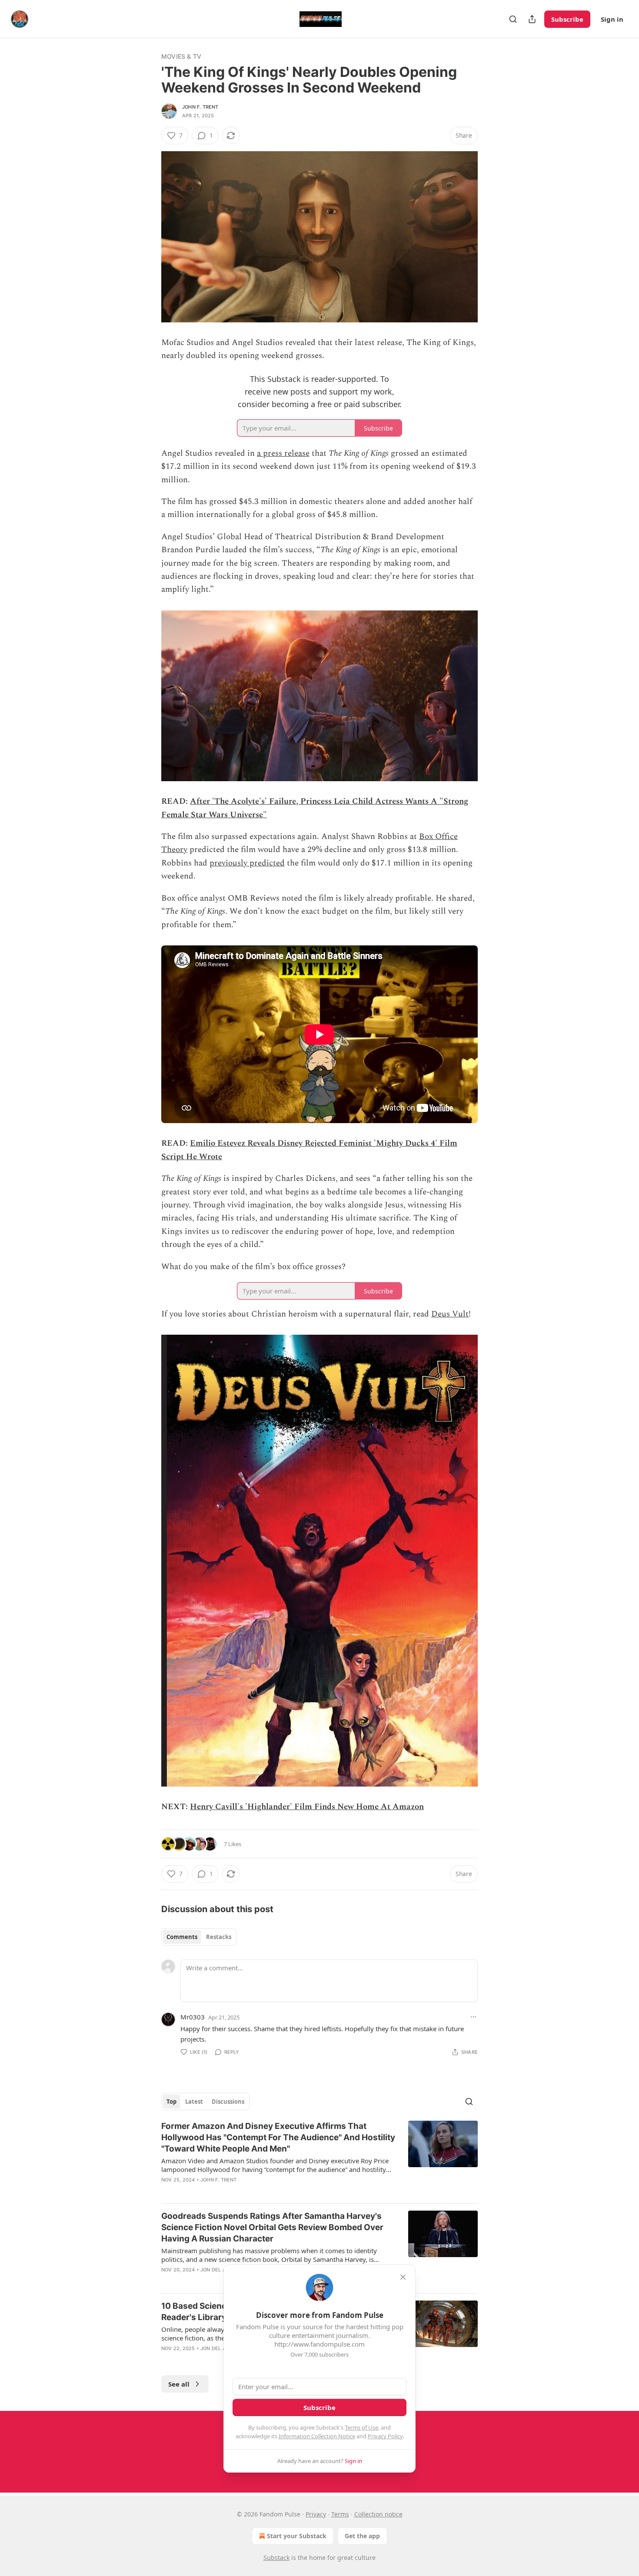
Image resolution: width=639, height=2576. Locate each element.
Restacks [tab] (219, 1937)
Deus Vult (450, 1314)
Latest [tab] (194, 2102)
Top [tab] (171, 2102)
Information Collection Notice (317, 2436)
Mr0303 (193, 2017)
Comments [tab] (182, 1937)
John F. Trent (200, 107)
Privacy (316, 2514)
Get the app (362, 2536)
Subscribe (567, 19)
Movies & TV (181, 56)
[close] (403, 2277)
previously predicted (247, 863)
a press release (283, 453)
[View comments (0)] (246, 2191)
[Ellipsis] (473, 2017)
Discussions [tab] (228, 2102)
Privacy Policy (385, 2436)
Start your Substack (297, 2536)
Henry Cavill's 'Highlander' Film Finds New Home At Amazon (307, 1807)
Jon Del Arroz (220, 2270)
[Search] (513, 19)
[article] (319, 2158)
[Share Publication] (532, 19)
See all (179, 2384)
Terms (340, 2514)
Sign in (612, 19)
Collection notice (378, 2514)
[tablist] (199, 1937)
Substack (276, 2558)
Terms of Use (361, 2427)
